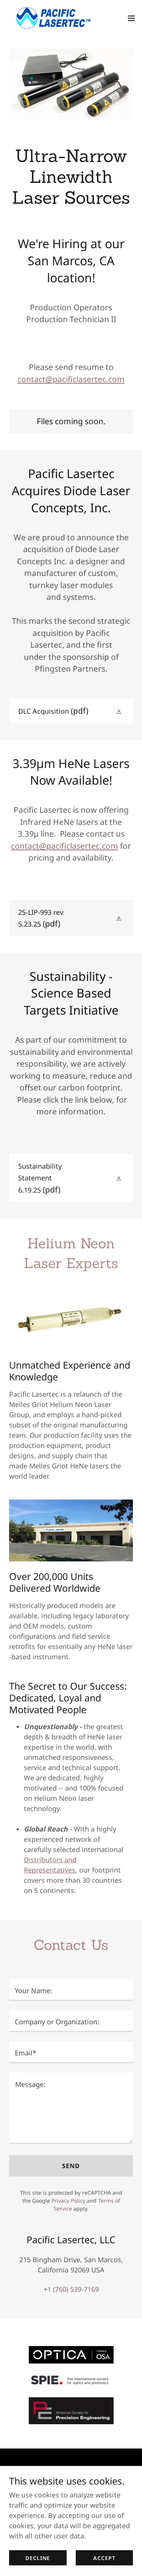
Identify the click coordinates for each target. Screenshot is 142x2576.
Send (71, 2166)
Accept (104, 2558)
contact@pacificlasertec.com (71, 379)
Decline (38, 2558)
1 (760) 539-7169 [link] (73, 2289)
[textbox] (71, 1990)
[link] (48, 18)
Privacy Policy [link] (68, 2201)
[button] (131, 18)
